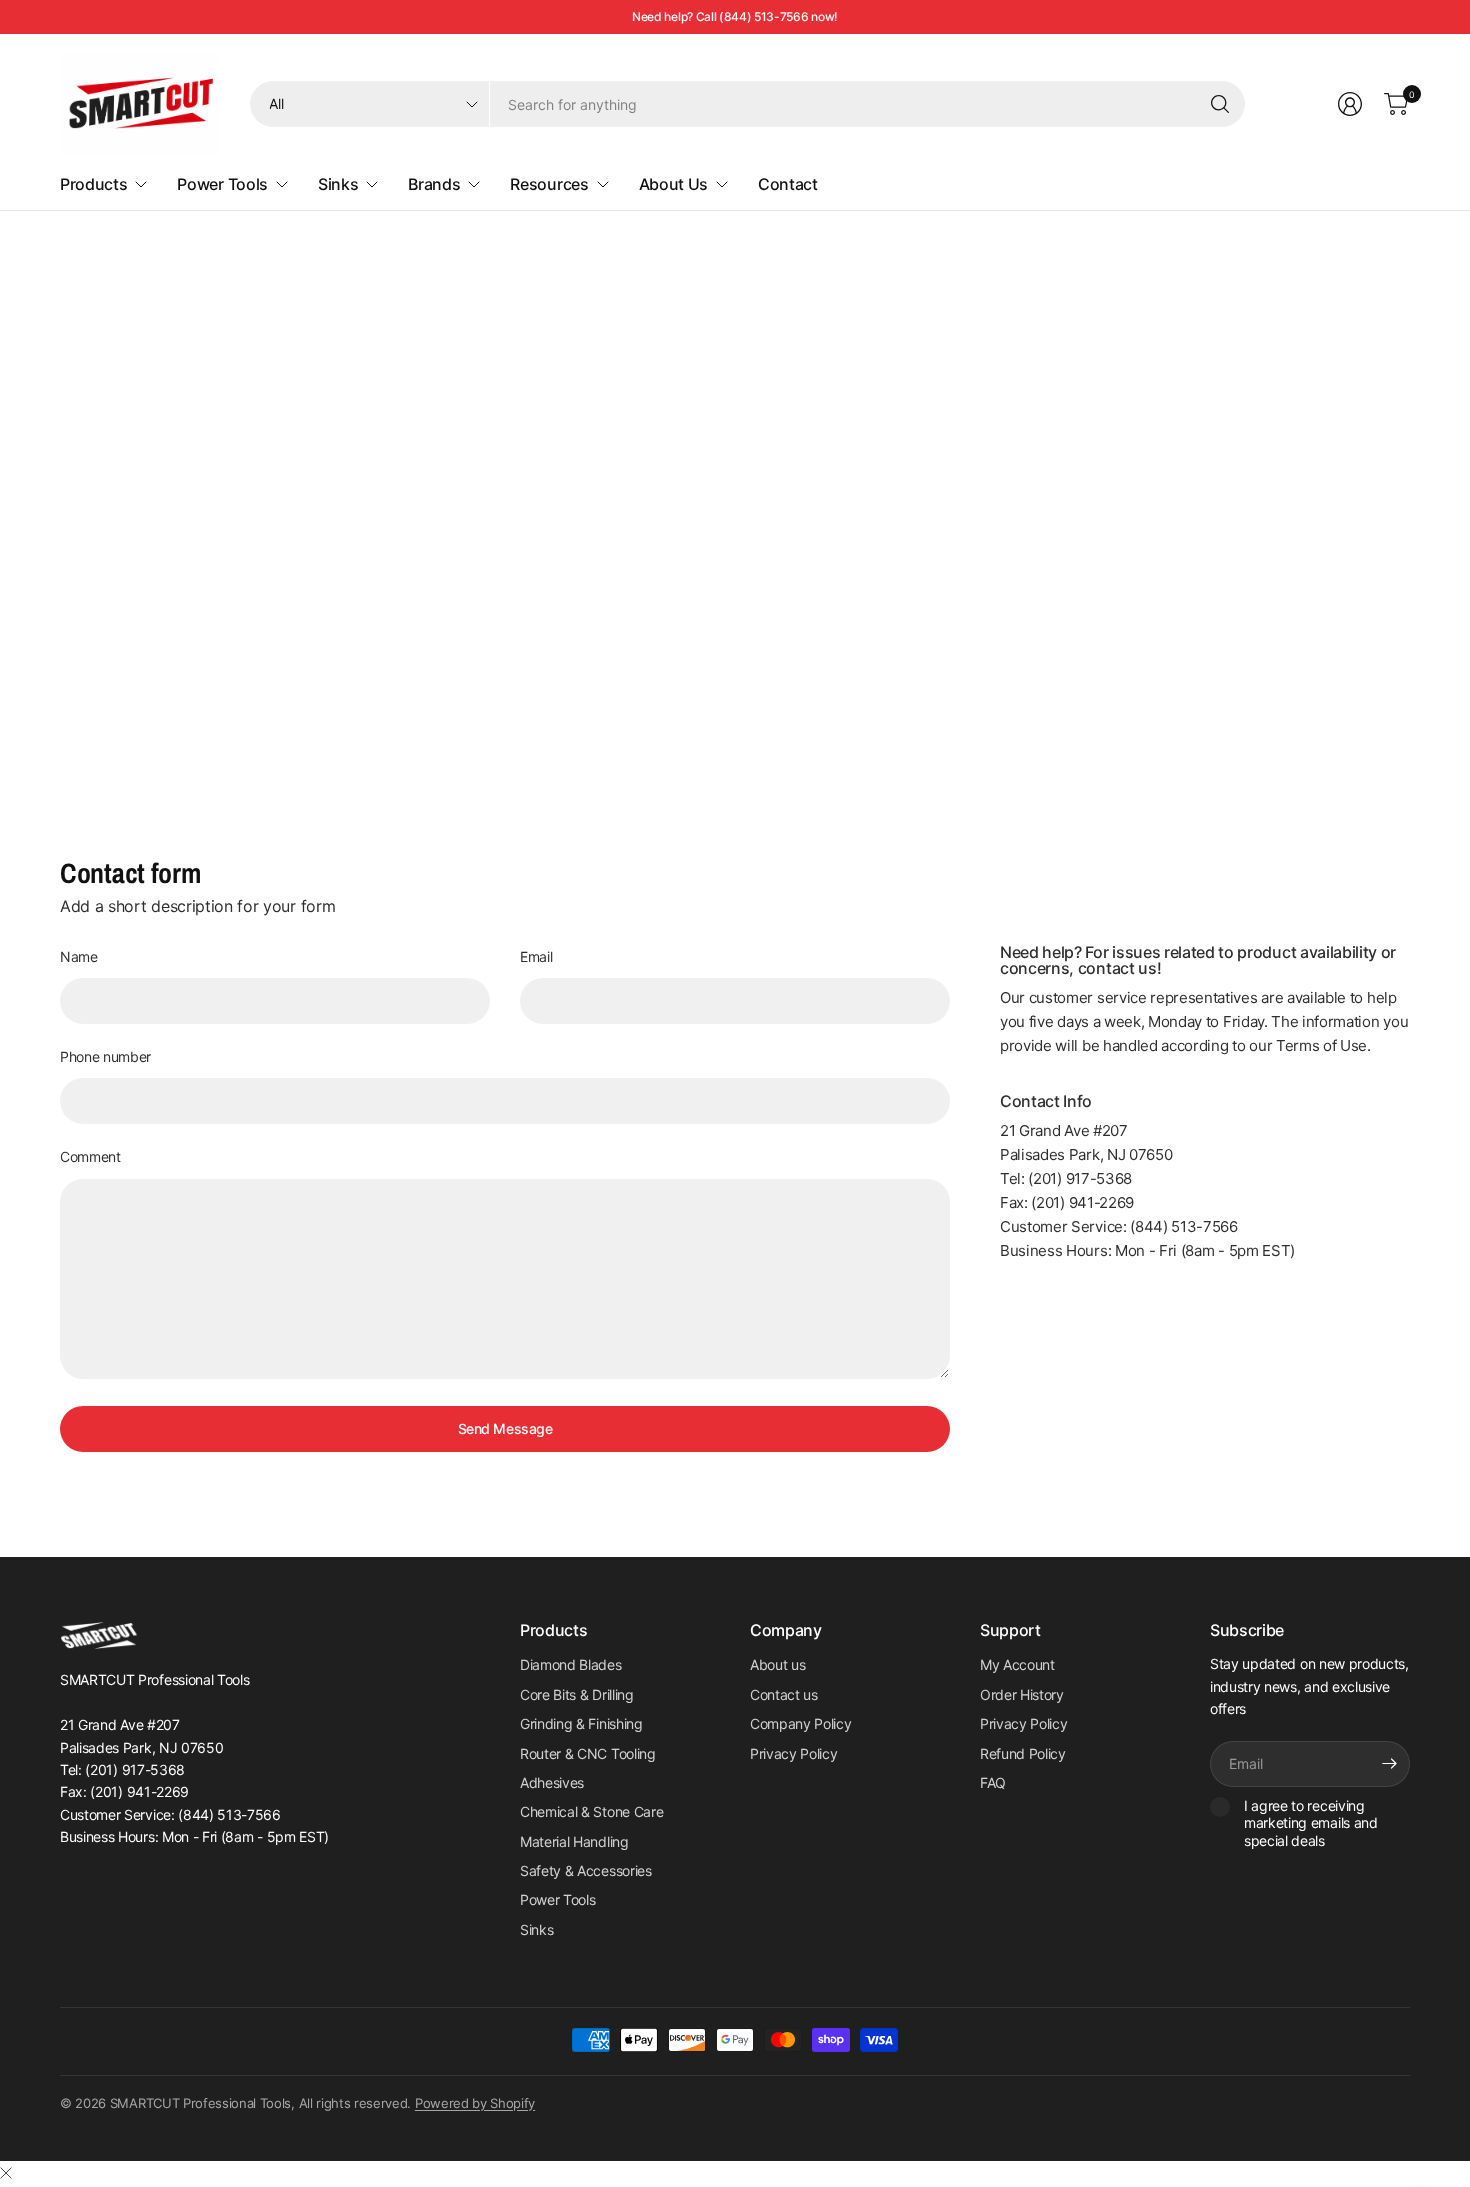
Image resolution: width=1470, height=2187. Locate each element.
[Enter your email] (1390, 1764)
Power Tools (557, 1899)
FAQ (993, 1782)
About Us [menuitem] (673, 184)
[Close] (6, 2173)
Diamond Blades (571, 1664)
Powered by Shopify (475, 2103)
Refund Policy (1023, 1753)
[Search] (1220, 104)
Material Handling (574, 1841)
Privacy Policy (794, 1753)
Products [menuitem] (93, 184)
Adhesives (552, 1782)
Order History (1022, 1694)
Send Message (505, 1428)
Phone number (105, 1056)
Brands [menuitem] (434, 184)
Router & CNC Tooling (588, 1753)
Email (536, 956)
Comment (90, 1156)
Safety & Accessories (586, 1870)
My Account (1017, 1664)
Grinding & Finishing (581, 1723)
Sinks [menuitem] (338, 184)
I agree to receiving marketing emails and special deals (1311, 1823)
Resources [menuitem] (549, 184)
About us (777, 1664)
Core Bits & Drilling (577, 1694)
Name (79, 956)
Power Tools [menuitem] (222, 184)
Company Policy (801, 1723)
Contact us (784, 1694)
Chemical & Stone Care (591, 1811)
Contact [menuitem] (788, 184)
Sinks (536, 1929)
